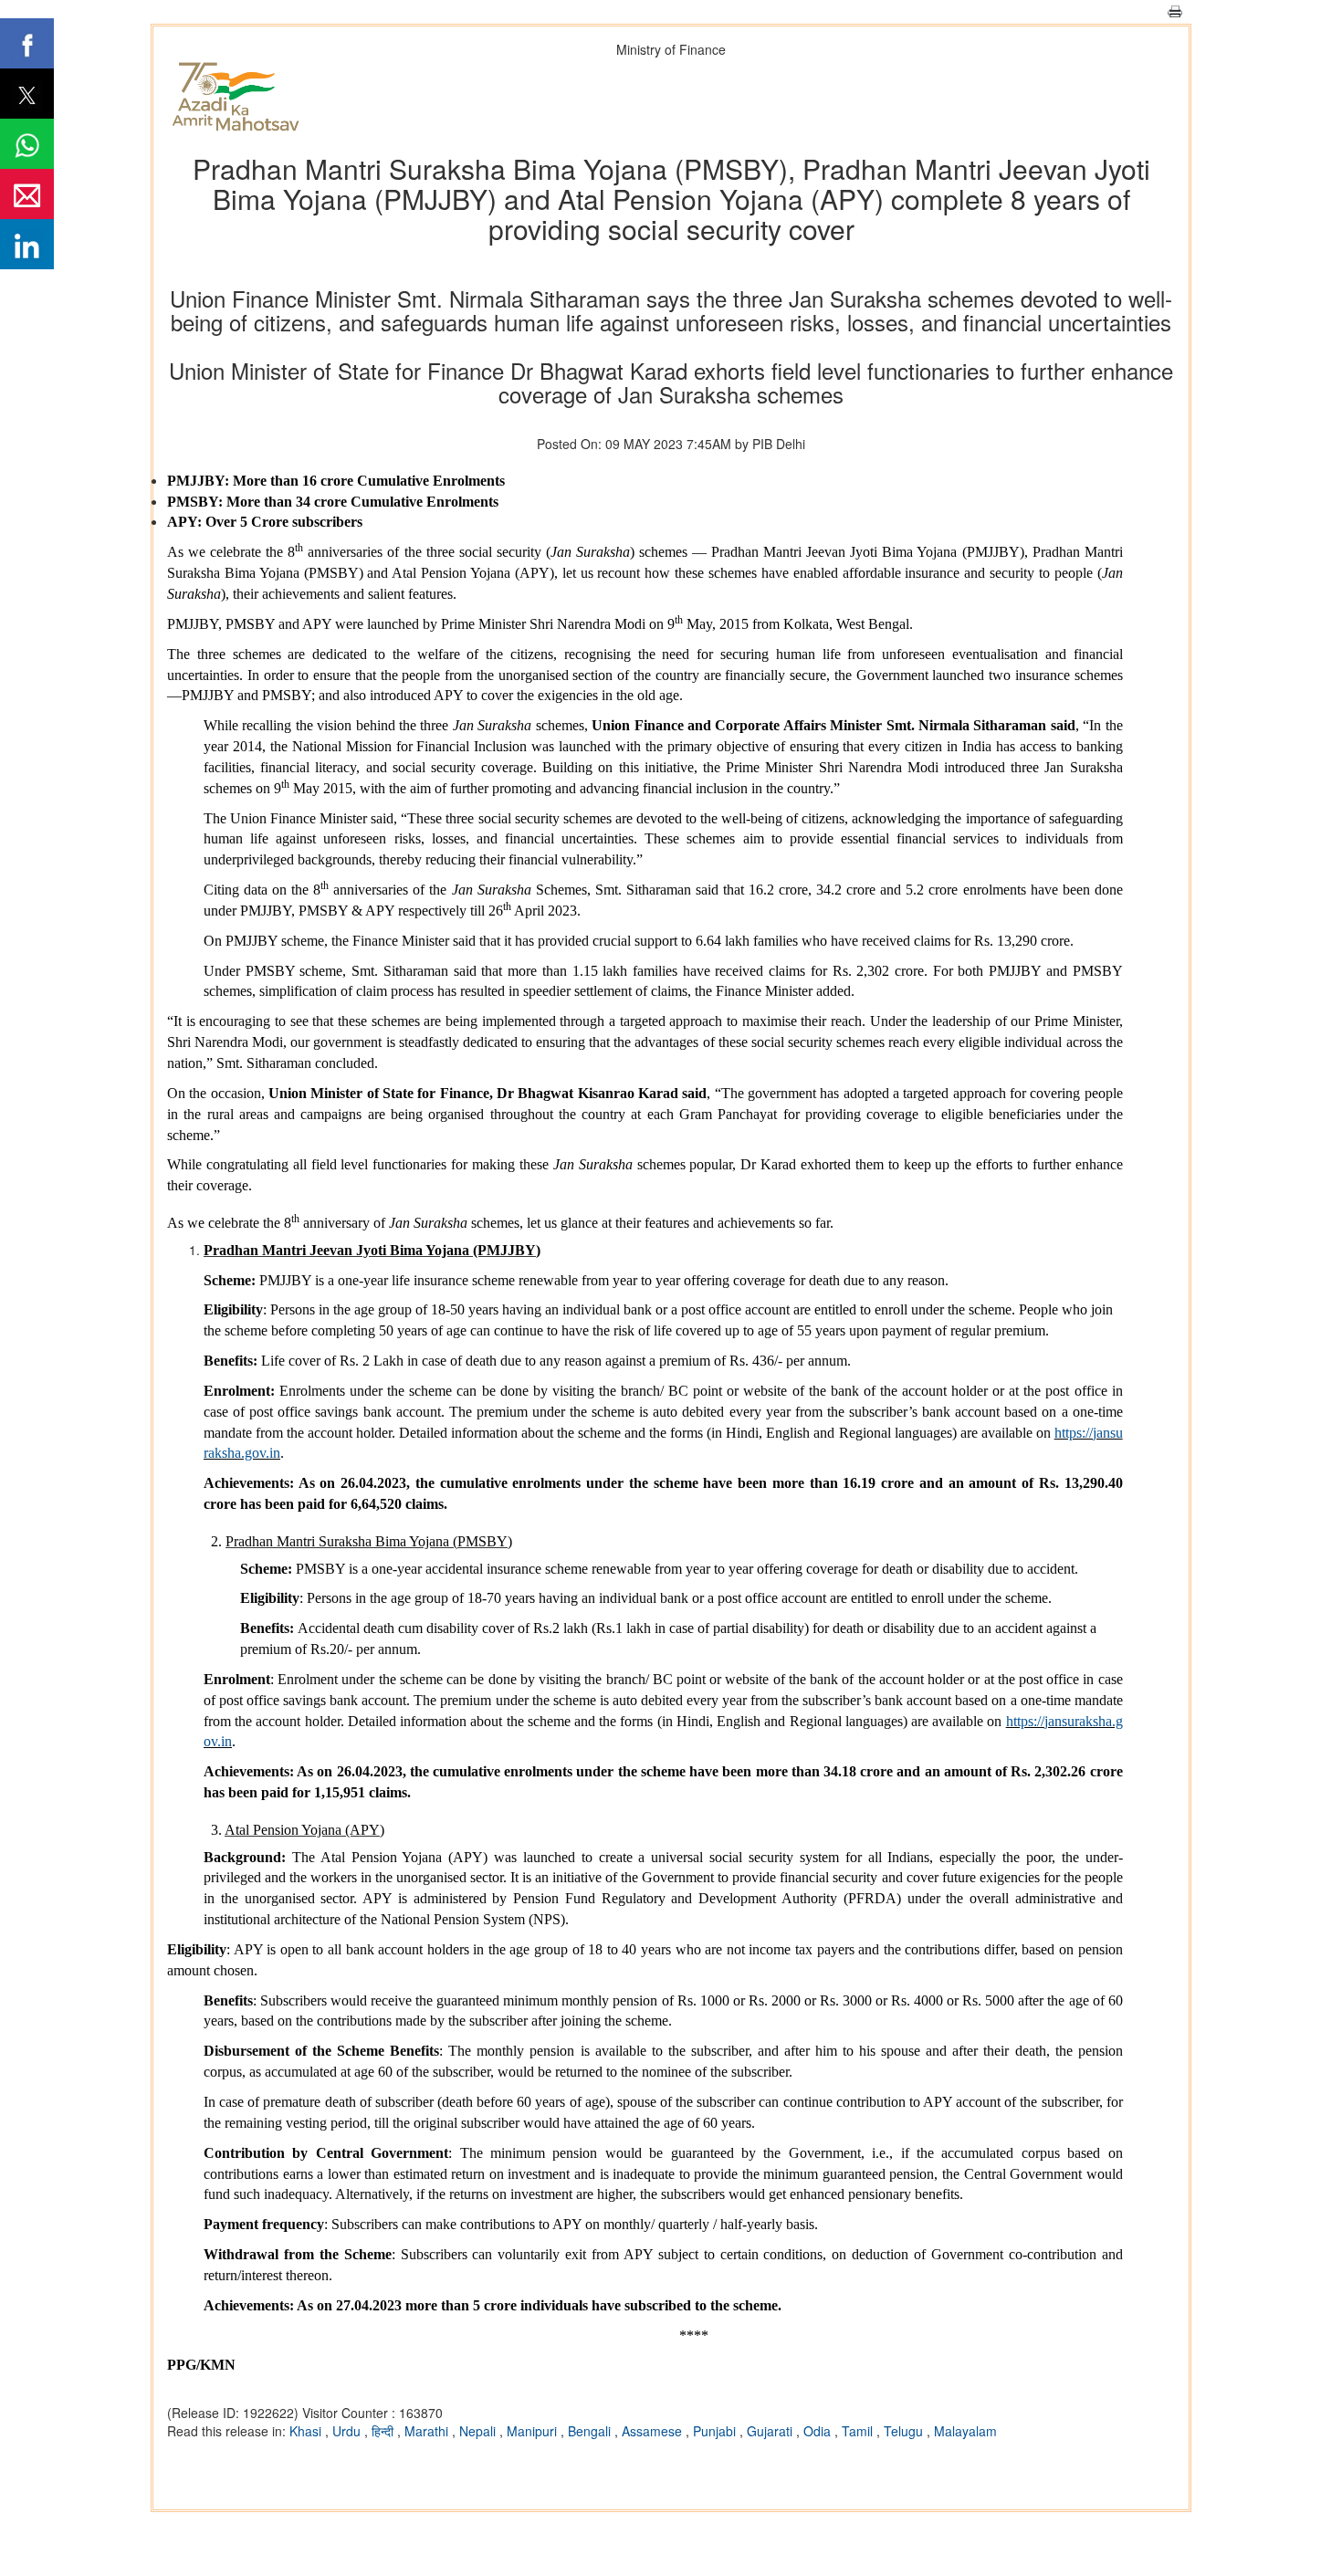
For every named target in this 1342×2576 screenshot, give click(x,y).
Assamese (654, 2431)
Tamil (859, 2431)
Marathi (428, 2431)
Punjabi (716, 2431)
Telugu (905, 2431)
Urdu (348, 2431)
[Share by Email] (27, 194)
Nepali (479, 2431)
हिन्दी (384, 2431)
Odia (819, 2431)
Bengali (591, 2431)
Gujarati (771, 2431)
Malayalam (965, 2431)
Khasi (307, 2431)
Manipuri (534, 2431)
